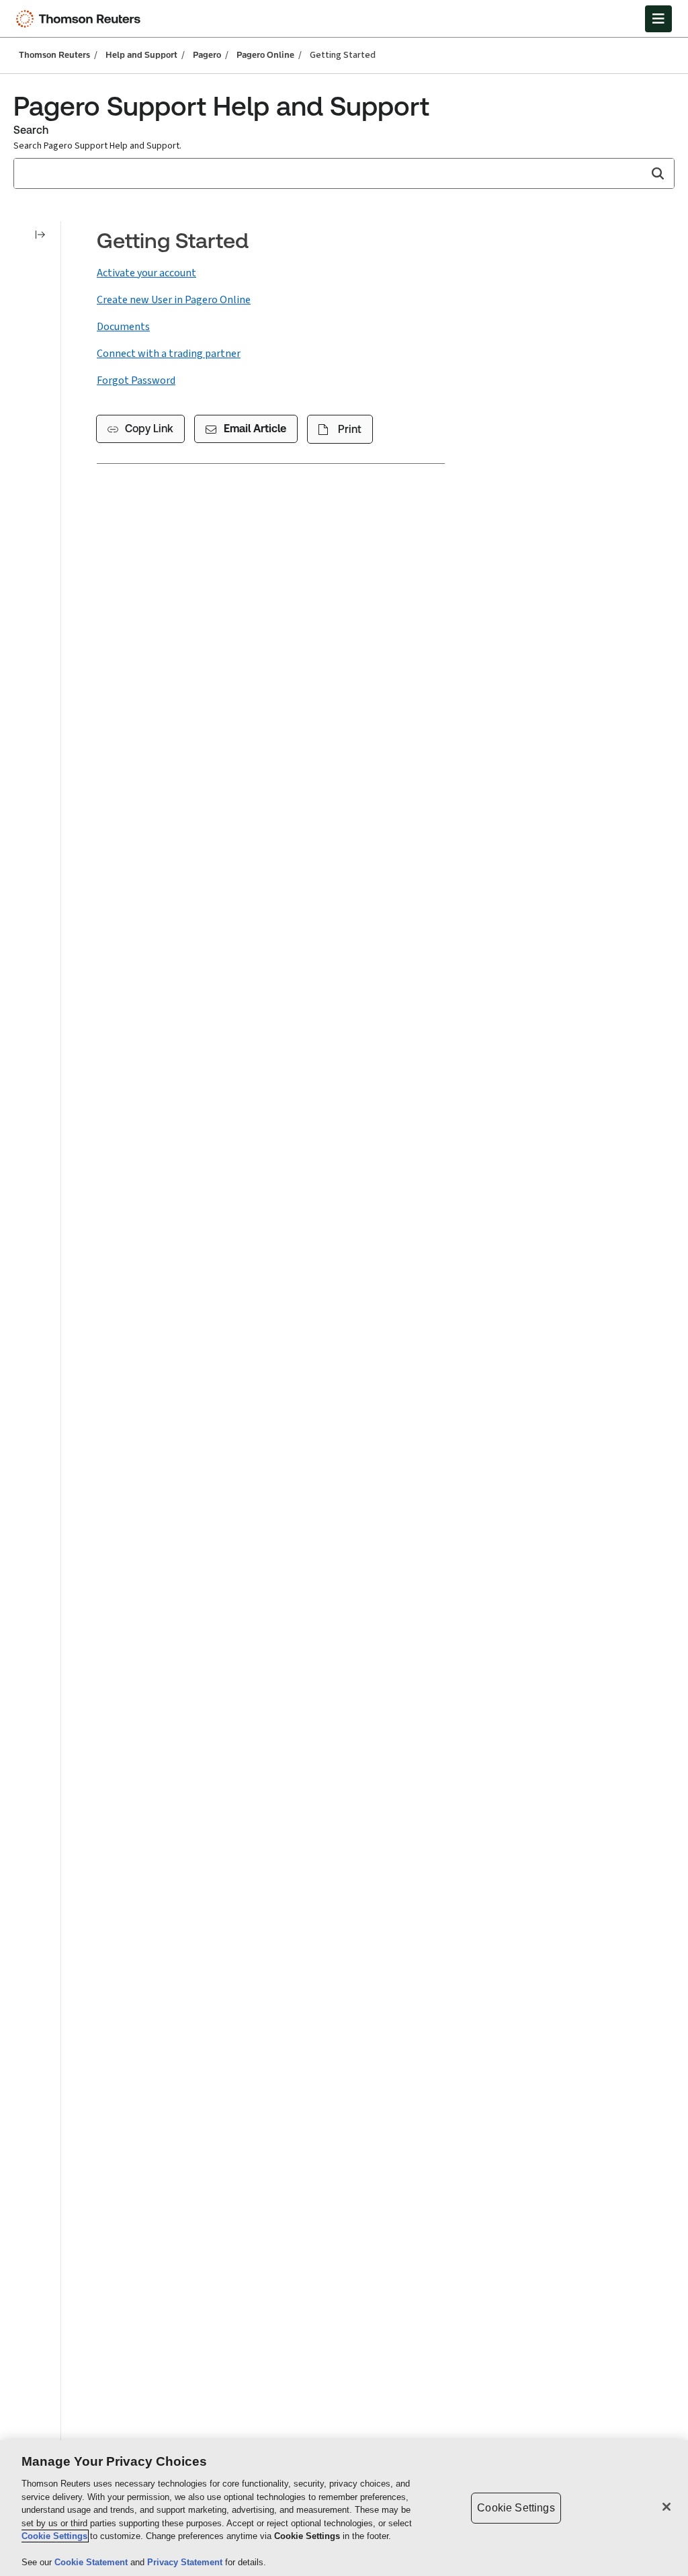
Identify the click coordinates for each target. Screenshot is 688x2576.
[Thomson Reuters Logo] (81, 19)
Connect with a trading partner (169, 354)
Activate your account (146, 273)
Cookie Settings (54, 2536)
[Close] (666, 2507)
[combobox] (344, 173)
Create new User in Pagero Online (174, 300)
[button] (657, 173)
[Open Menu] (658, 19)
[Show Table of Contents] (40, 235)
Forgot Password (136, 380)
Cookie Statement (92, 2562)
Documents (123, 327)
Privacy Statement (186, 2562)
